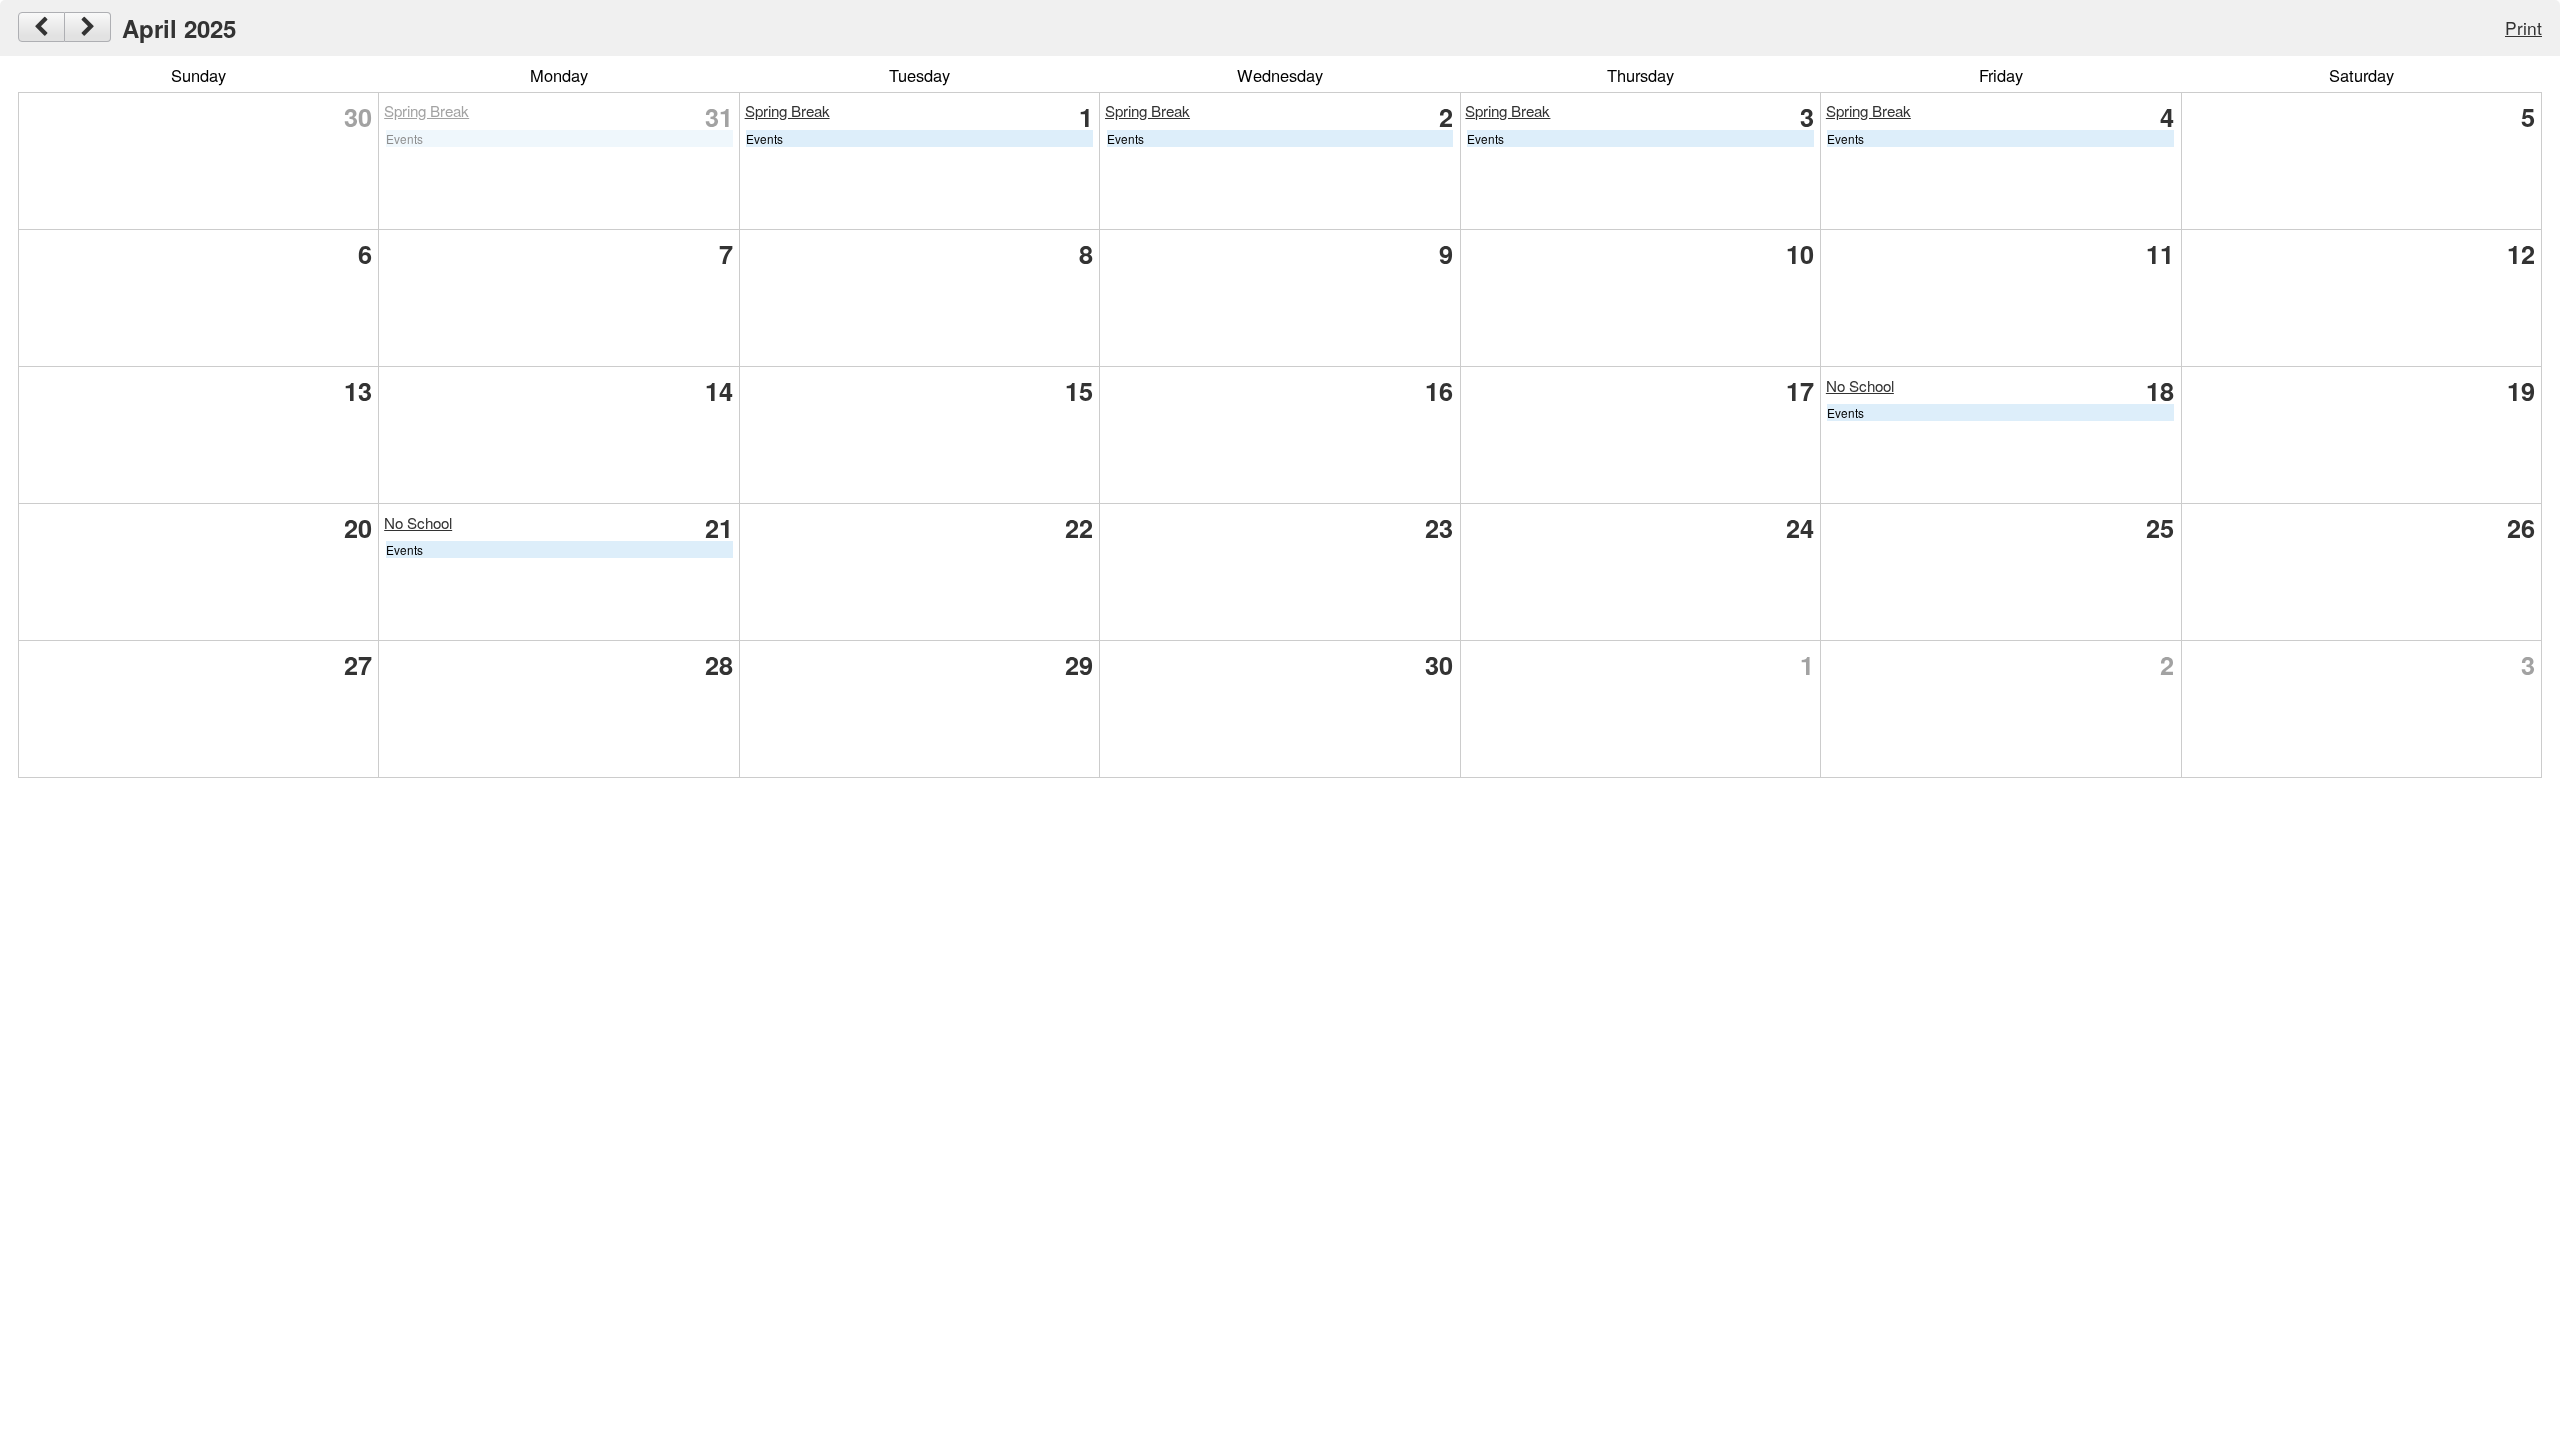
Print (2523, 27)
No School (1860, 385)
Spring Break (426, 110)
